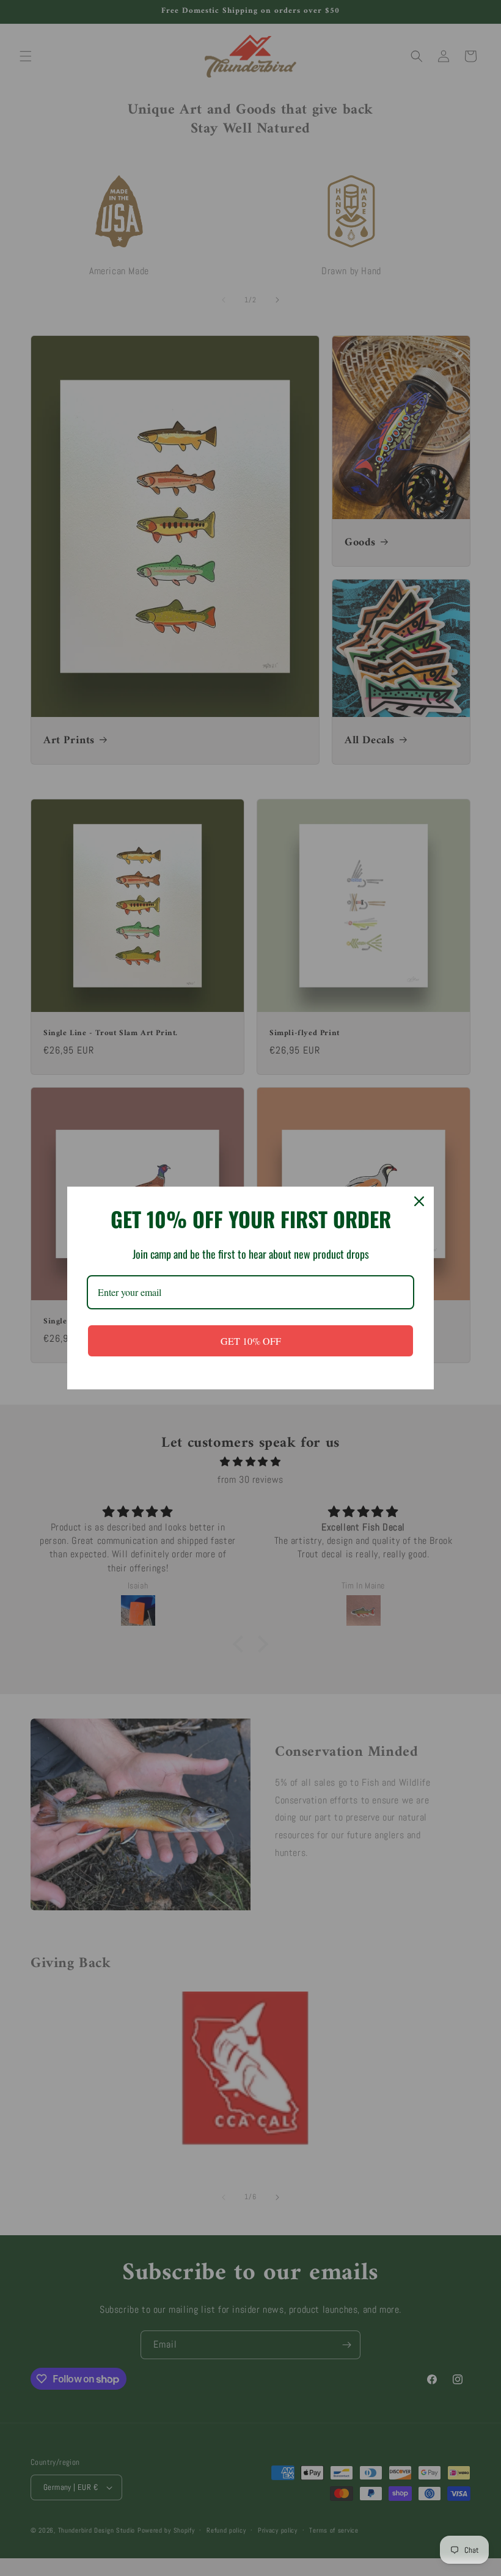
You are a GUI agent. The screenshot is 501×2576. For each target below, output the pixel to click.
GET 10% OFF (251, 1341)
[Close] (419, 1201)
